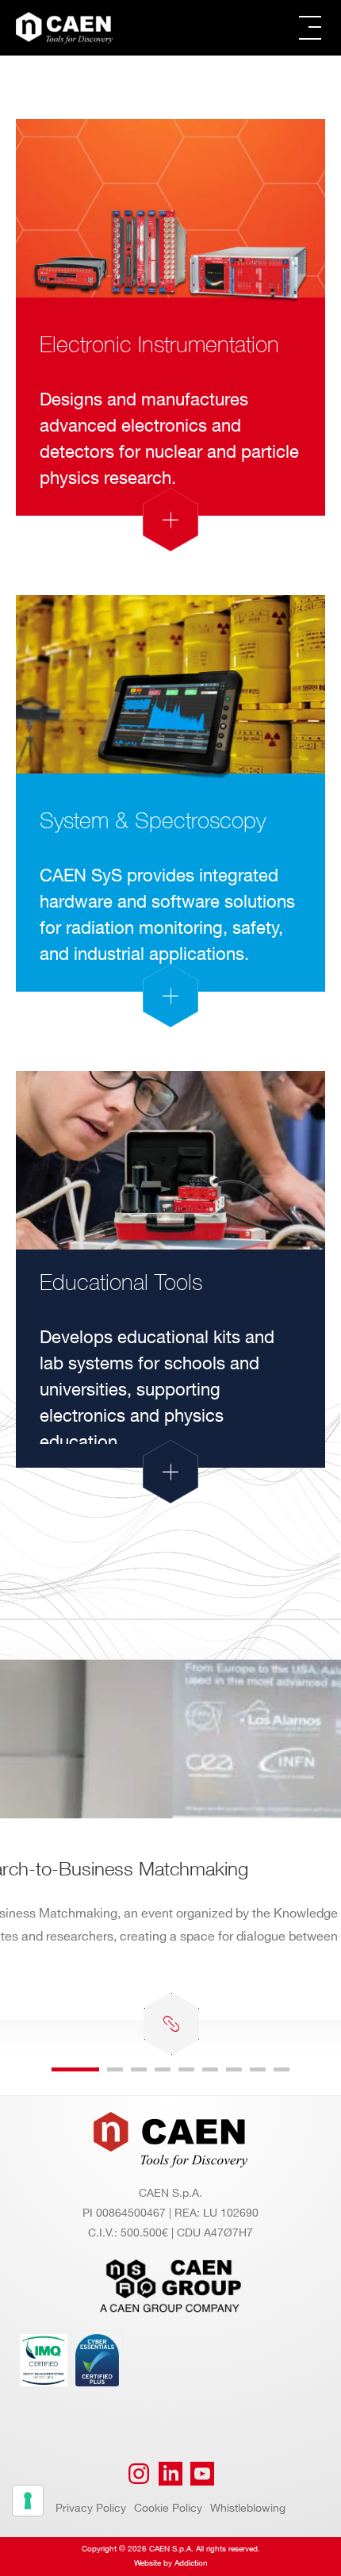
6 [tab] (210, 2069)
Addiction (191, 2563)
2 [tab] (115, 2069)
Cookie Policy (168, 2508)
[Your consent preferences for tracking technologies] (28, 2501)
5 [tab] (186, 2069)
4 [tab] (163, 2069)
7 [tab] (234, 2069)
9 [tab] (282, 2069)
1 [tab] (75, 2069)
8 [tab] (258, 2069)
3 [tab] (139, 2069)
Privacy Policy (91, 2508)
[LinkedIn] (170, 2474)
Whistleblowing (248, 2508)
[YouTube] (202, 2474)
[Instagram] (139, 2474)
